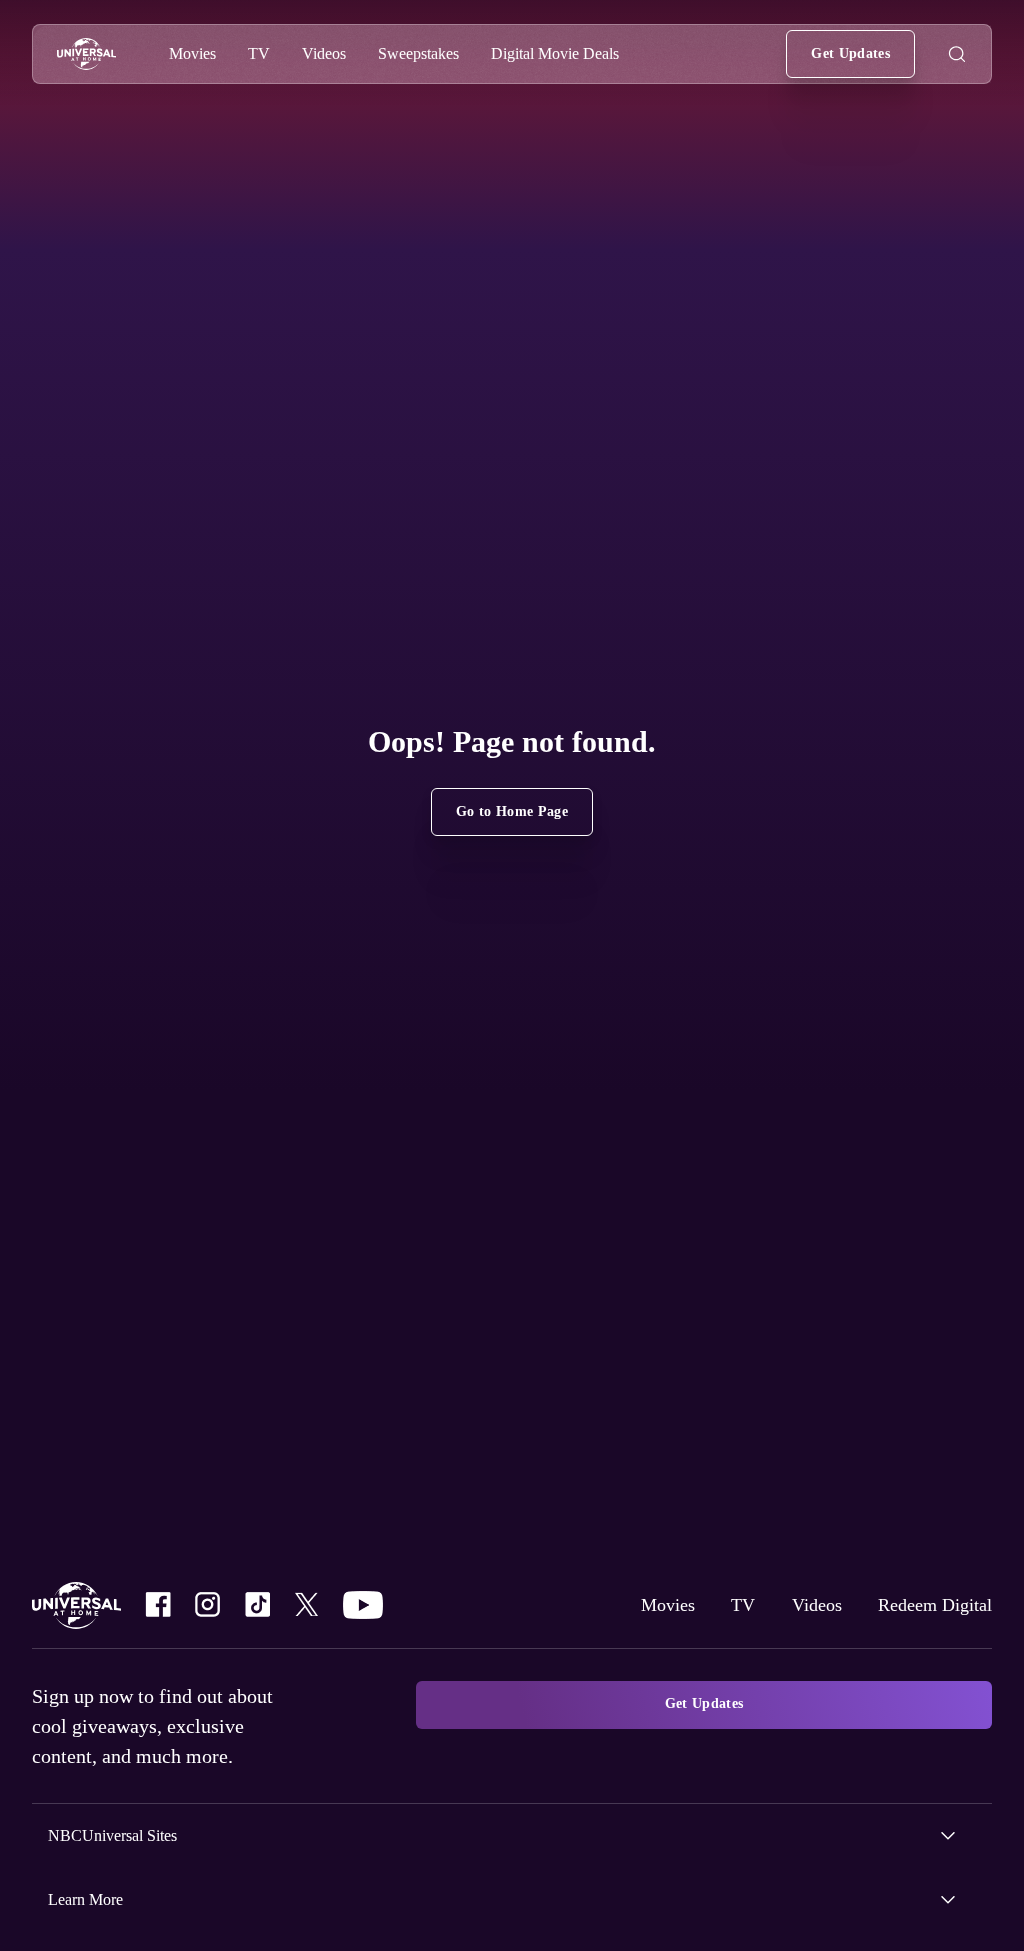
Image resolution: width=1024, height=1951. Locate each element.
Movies (650, 1605)
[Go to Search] (957, 54)
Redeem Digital (930, 1605)
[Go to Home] (86, 54)
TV (726, 1605)
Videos (803, 1605)
